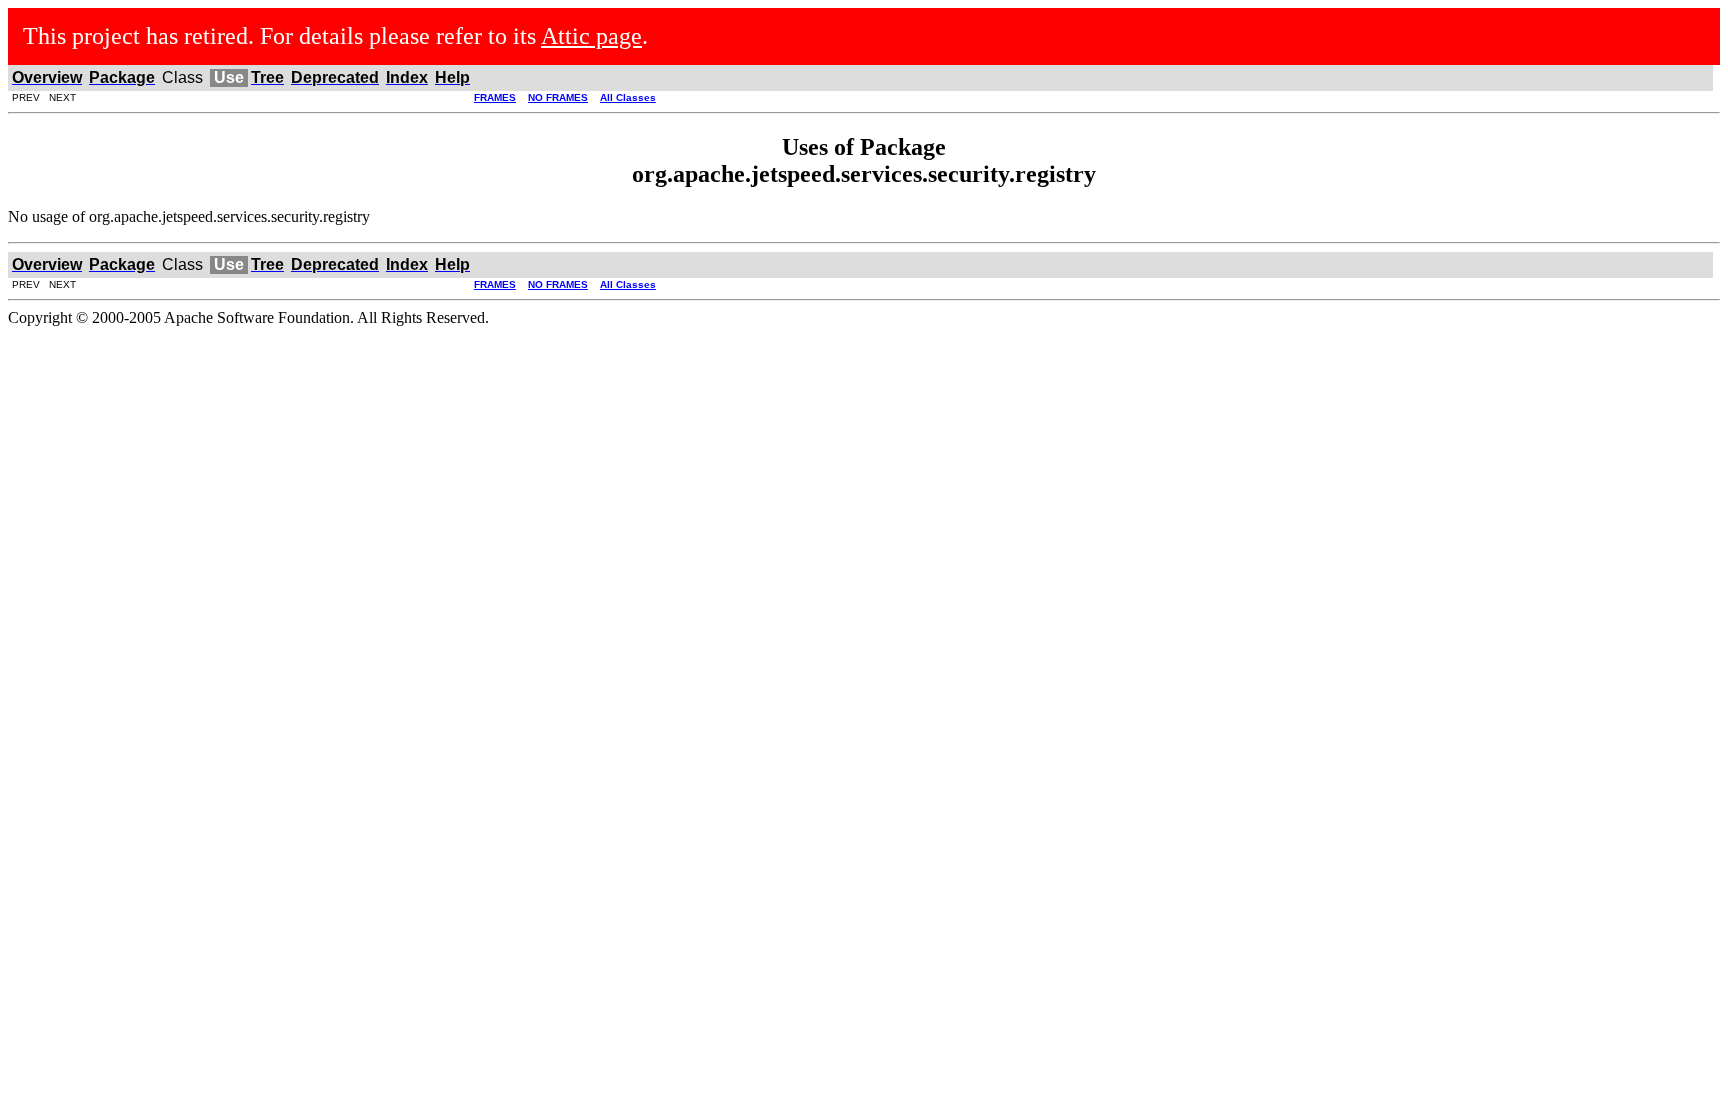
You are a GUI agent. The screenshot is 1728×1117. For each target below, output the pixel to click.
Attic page (591, 36)
